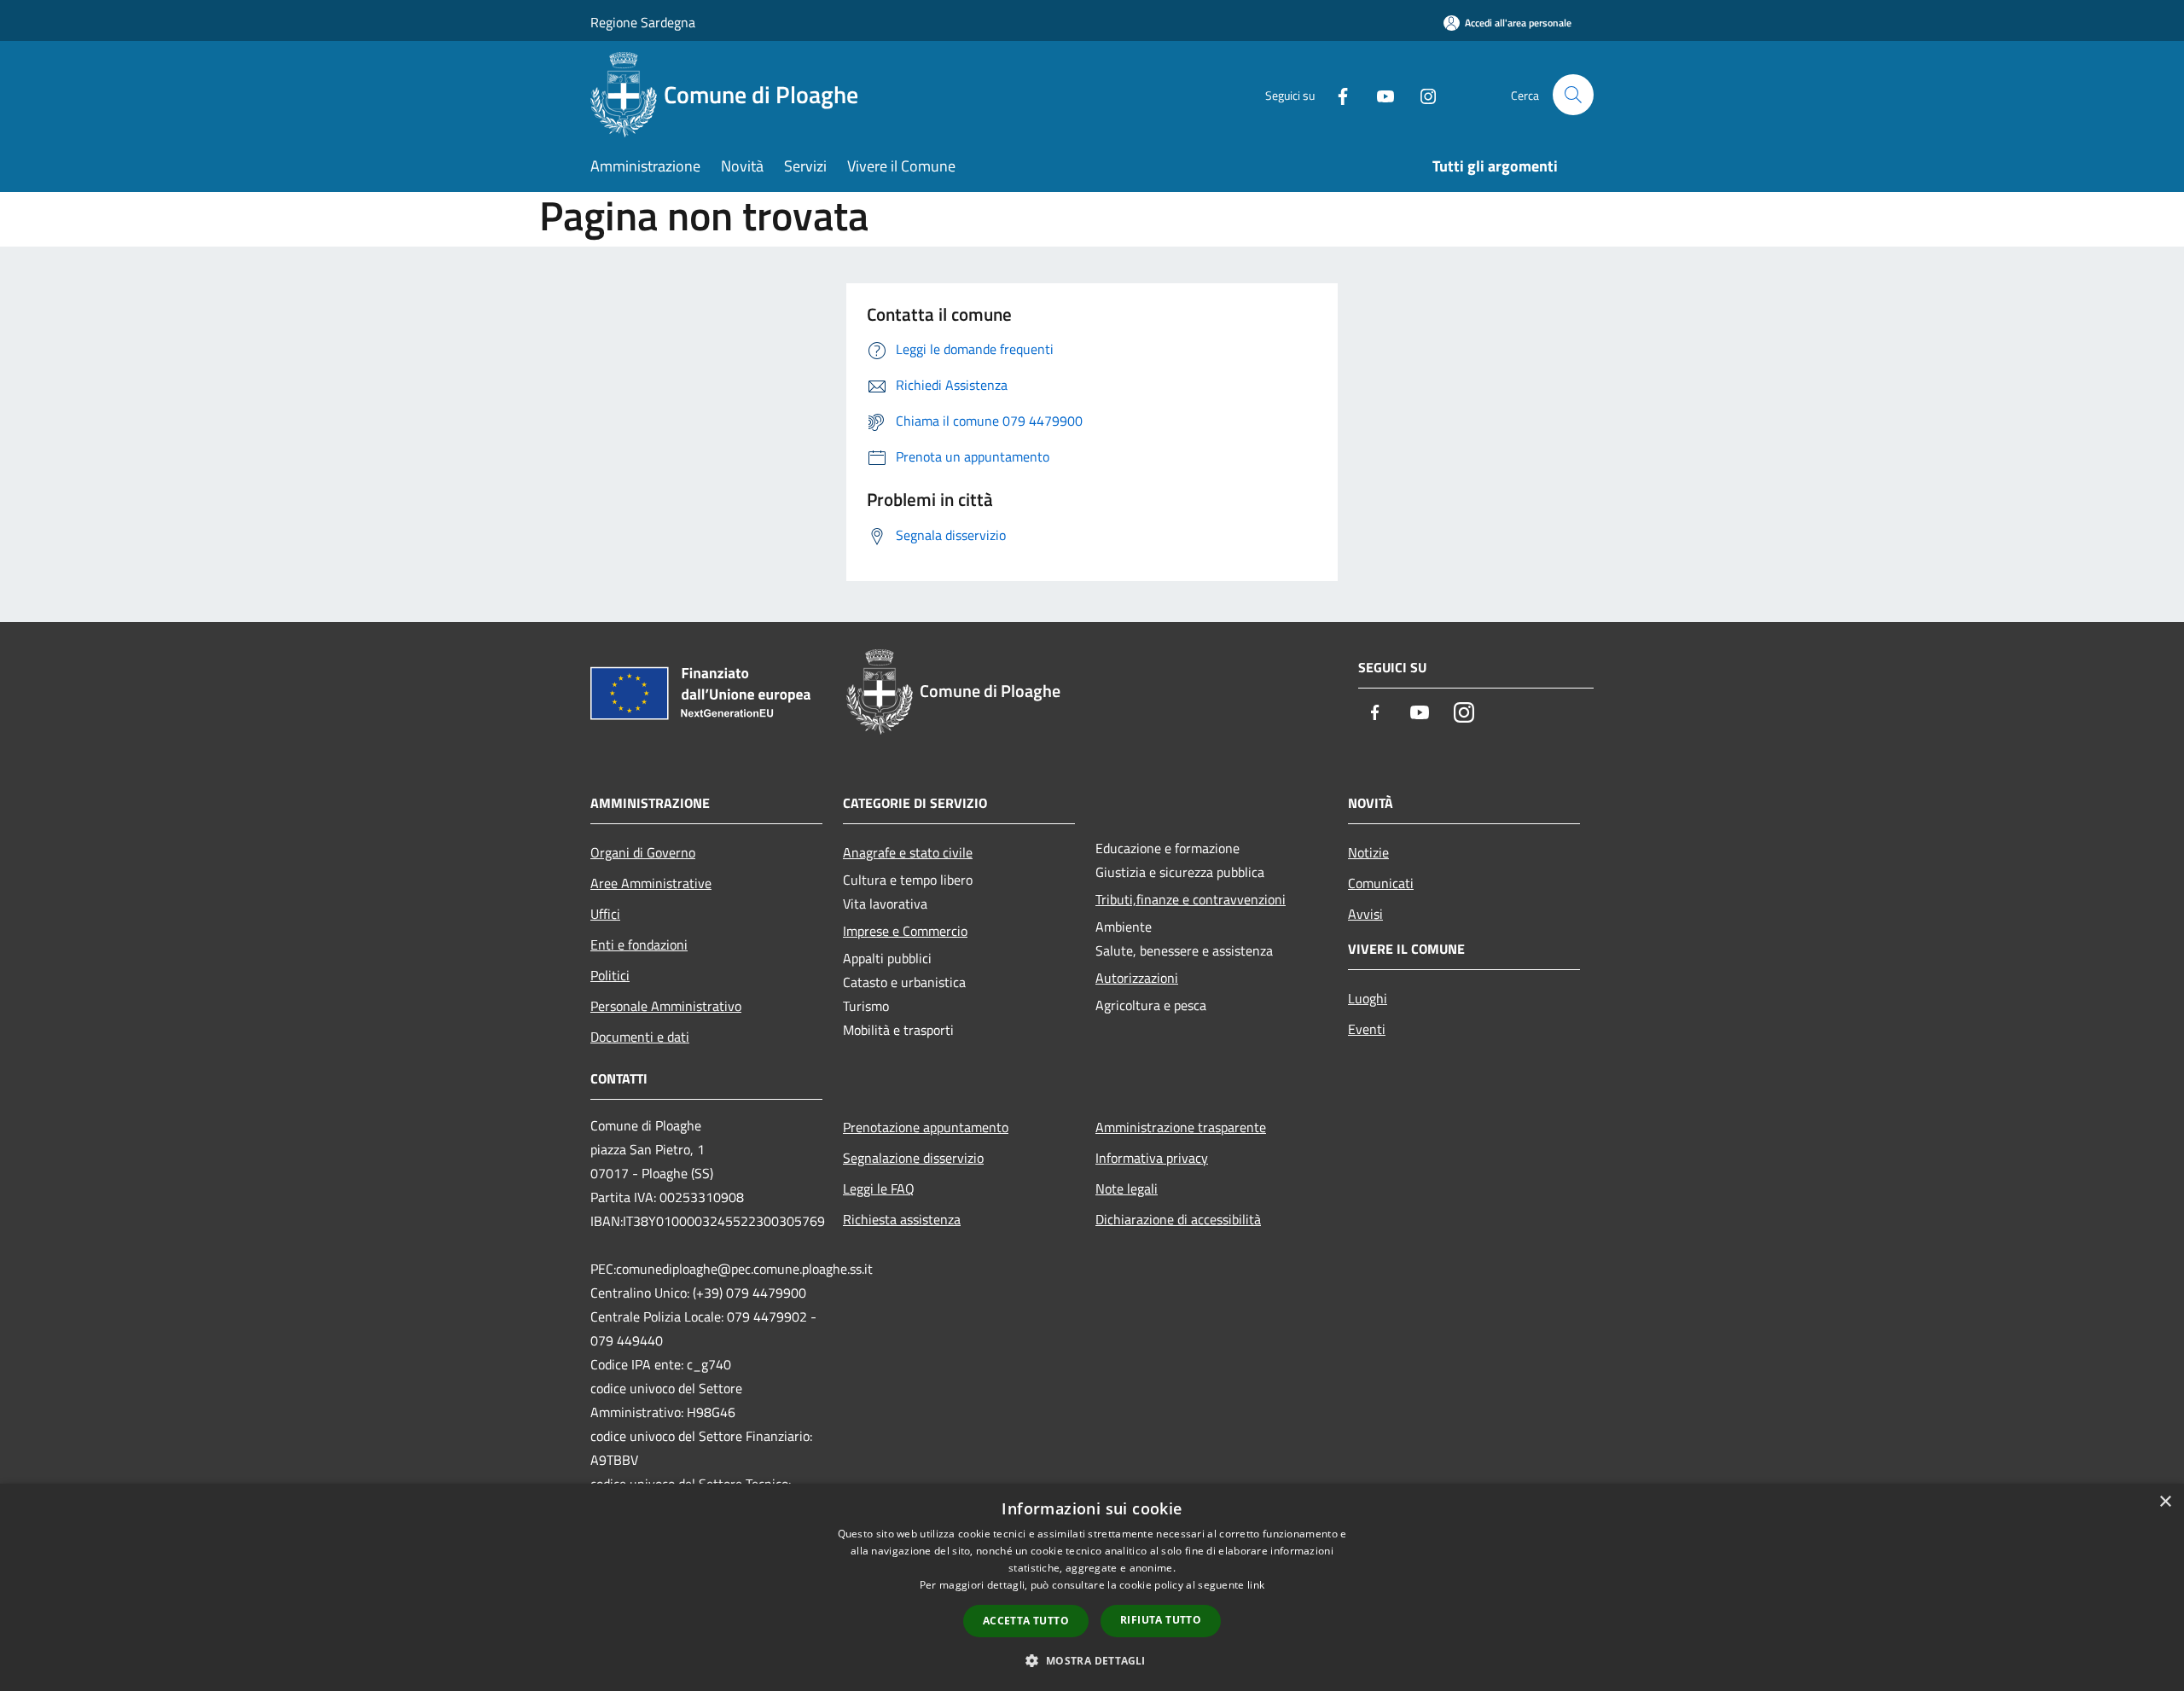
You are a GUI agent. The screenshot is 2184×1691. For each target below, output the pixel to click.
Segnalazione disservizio (913, 1158)
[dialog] (1092, 1587)
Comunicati (1381, 883)
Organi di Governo (643, 852)
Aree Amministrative (651, 883)
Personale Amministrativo (666, 1006)
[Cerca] (1573, 95)
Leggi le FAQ (879, 1188)
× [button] (2165, 1502)
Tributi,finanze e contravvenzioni (1191, 899)
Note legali (1127, 1188)
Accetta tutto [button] (1026, 1621)
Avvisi (1365, 914)
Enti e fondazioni (639, 944)
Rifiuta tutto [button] (1161, 1620)
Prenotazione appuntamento (926, 1127)
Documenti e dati (640, 1037)
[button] (1092, 1660)
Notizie (1368, 852)
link (1256, 1585)
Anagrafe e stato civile (908, 852)
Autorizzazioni (1137, 978)
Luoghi (1368, 998)
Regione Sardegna (643, 22)
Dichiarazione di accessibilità (1178, 1219)
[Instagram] (1421, 94)
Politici (610, 975)
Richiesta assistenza (902, 1219)
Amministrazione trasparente (1181, 1127)
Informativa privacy (1152, 1158)
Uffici (605, 914)
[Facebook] (1336, 94)
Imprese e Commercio (905, 931)
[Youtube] (1379, 94)
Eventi (1367, 1029)
